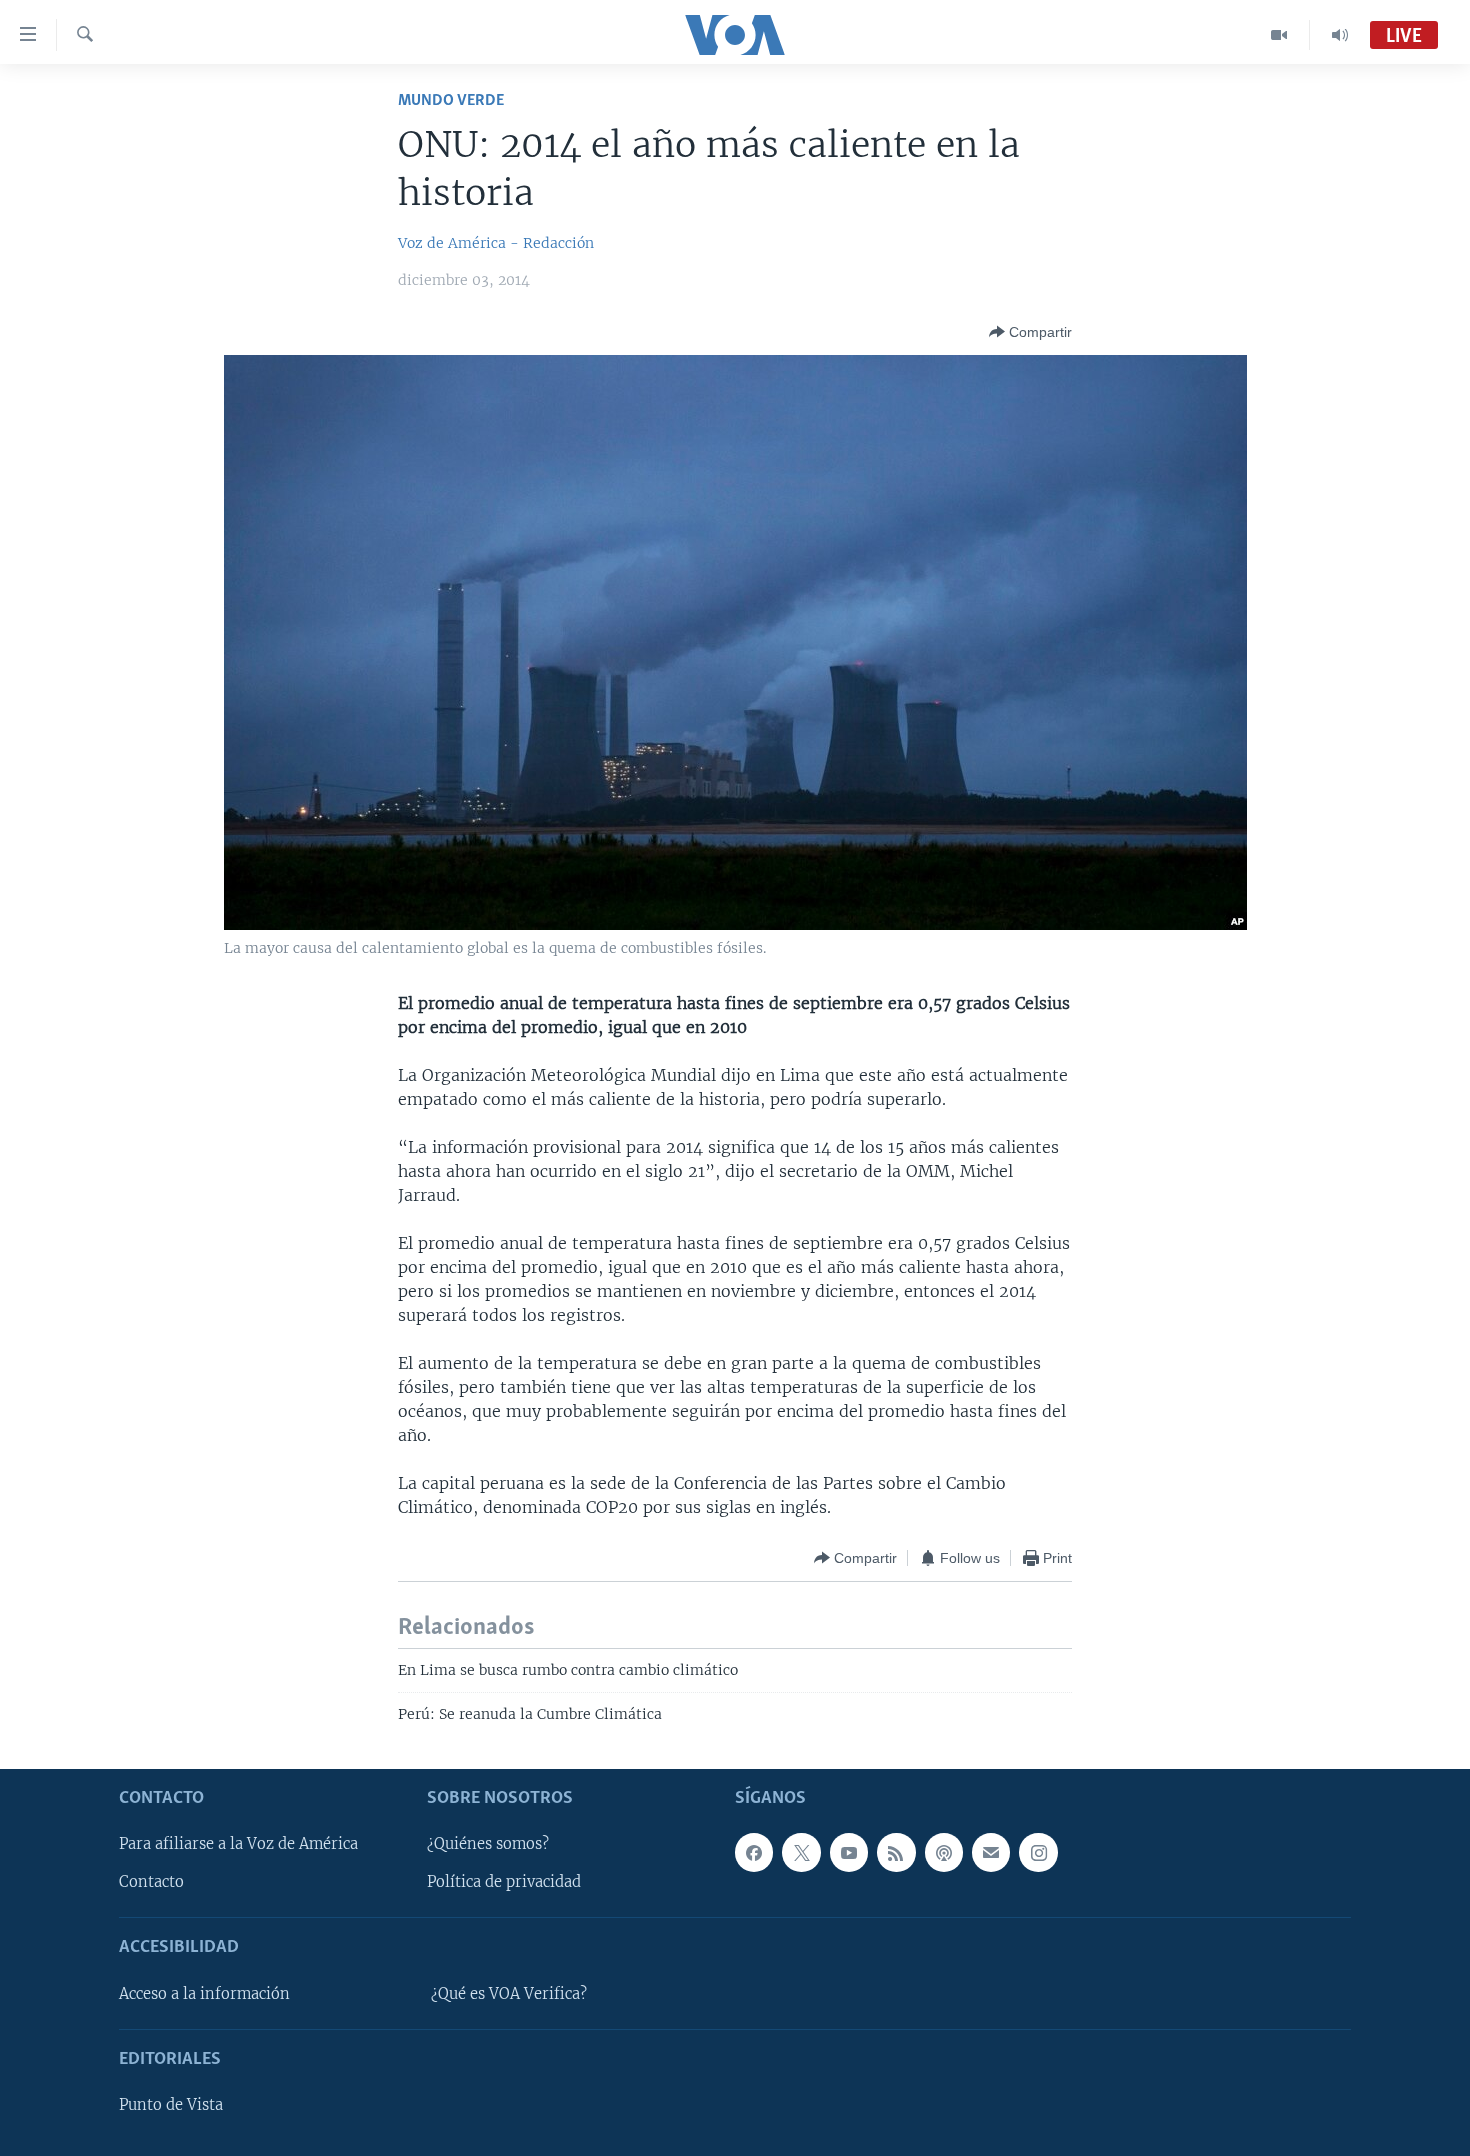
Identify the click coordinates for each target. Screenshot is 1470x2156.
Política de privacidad (504, 1882)
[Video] (1279, 35)
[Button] (1030, 332)
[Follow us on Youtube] (849, 1852)
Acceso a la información (204, 1993)
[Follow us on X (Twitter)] (801, 1852)
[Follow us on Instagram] (1038, 1852)
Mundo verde (451, 100)
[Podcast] (944, 1852)
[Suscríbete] (991, 1852)
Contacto (151, 1882)
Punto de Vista (171, 2105)
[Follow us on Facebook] (754, 1852)
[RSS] (896, 1852)
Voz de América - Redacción (496, 243)
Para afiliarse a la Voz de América (238, 1844)
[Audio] (1340, 35)
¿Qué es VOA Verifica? (509, 1993)
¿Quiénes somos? (488, 1844)
